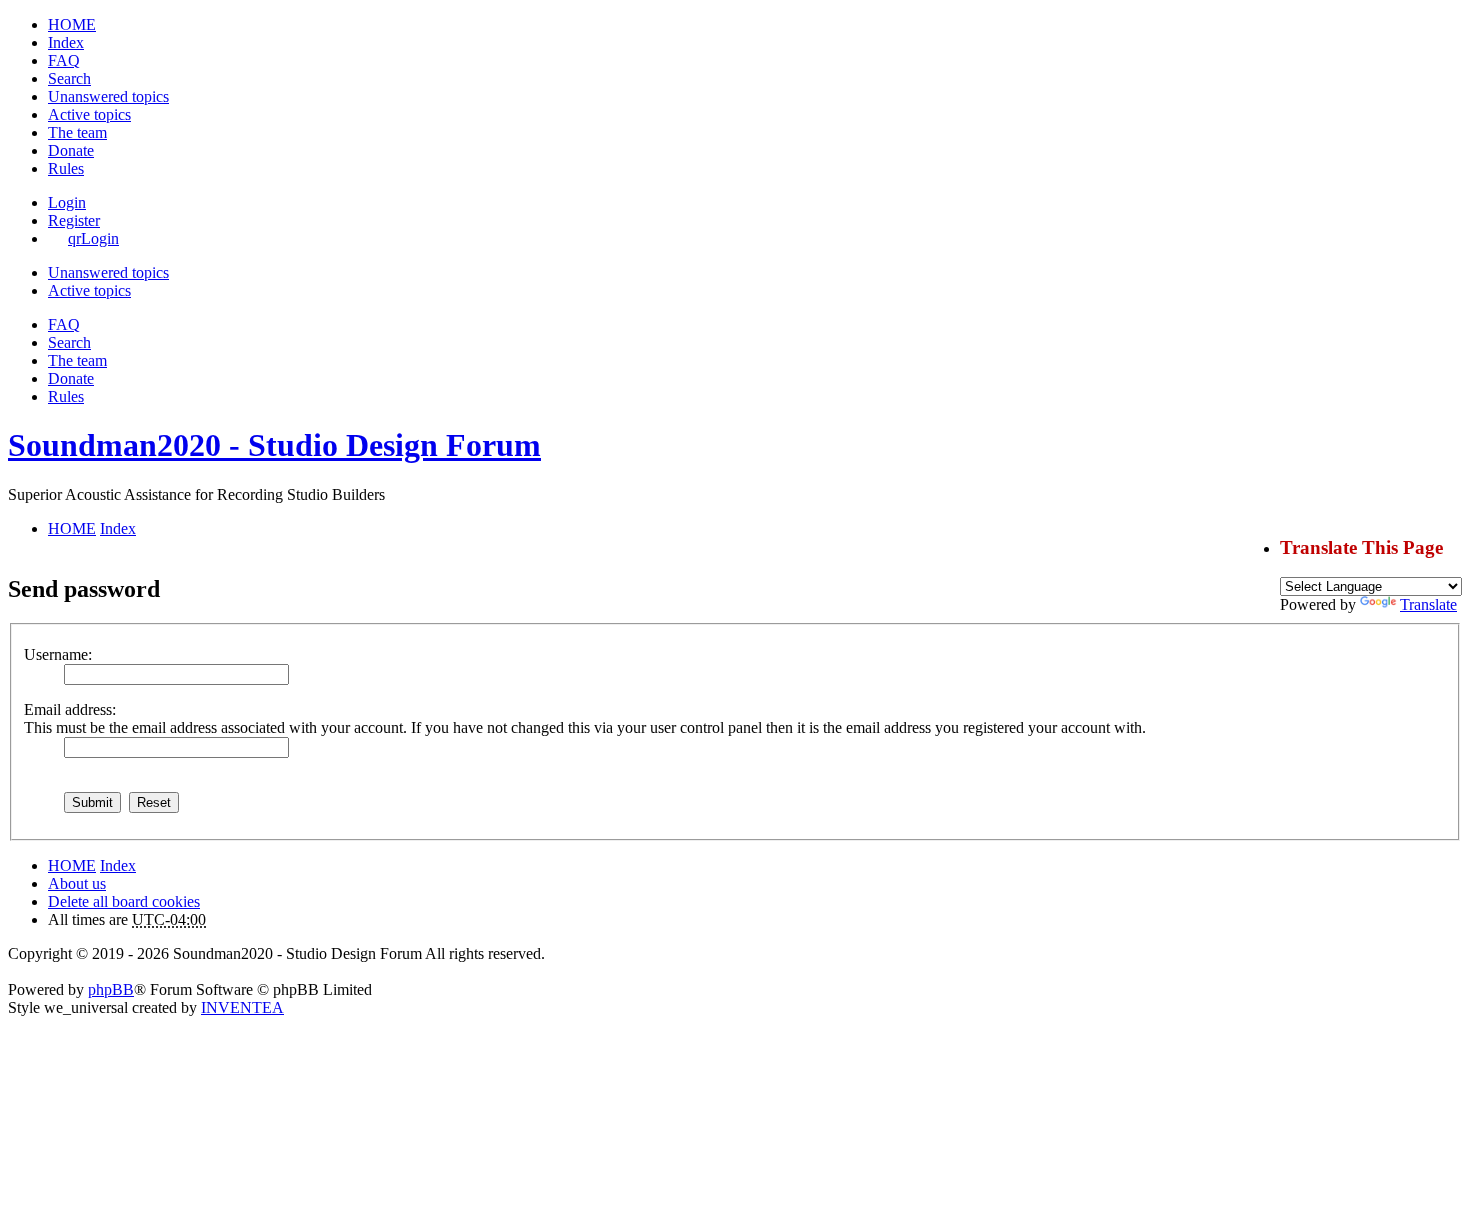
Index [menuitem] (66, 42)
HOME (72, 865)
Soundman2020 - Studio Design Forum (274, 445)
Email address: (70, 709)
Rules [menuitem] (66, 168)
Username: (58, 654)
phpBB (111, 989)
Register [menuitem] (74, 220)
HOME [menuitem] (72, 24)
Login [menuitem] (67, 202)
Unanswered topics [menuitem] (108, 96)
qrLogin (93, 238)
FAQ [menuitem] (64, 60)
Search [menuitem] (69, 78)
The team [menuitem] (77, 132)
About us (77, 883)
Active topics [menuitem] (89, 114)
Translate (1428, 604)
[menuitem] (71, 150)
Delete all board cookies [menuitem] (124, 901)
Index (118, 865)
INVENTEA (242, 1007)
